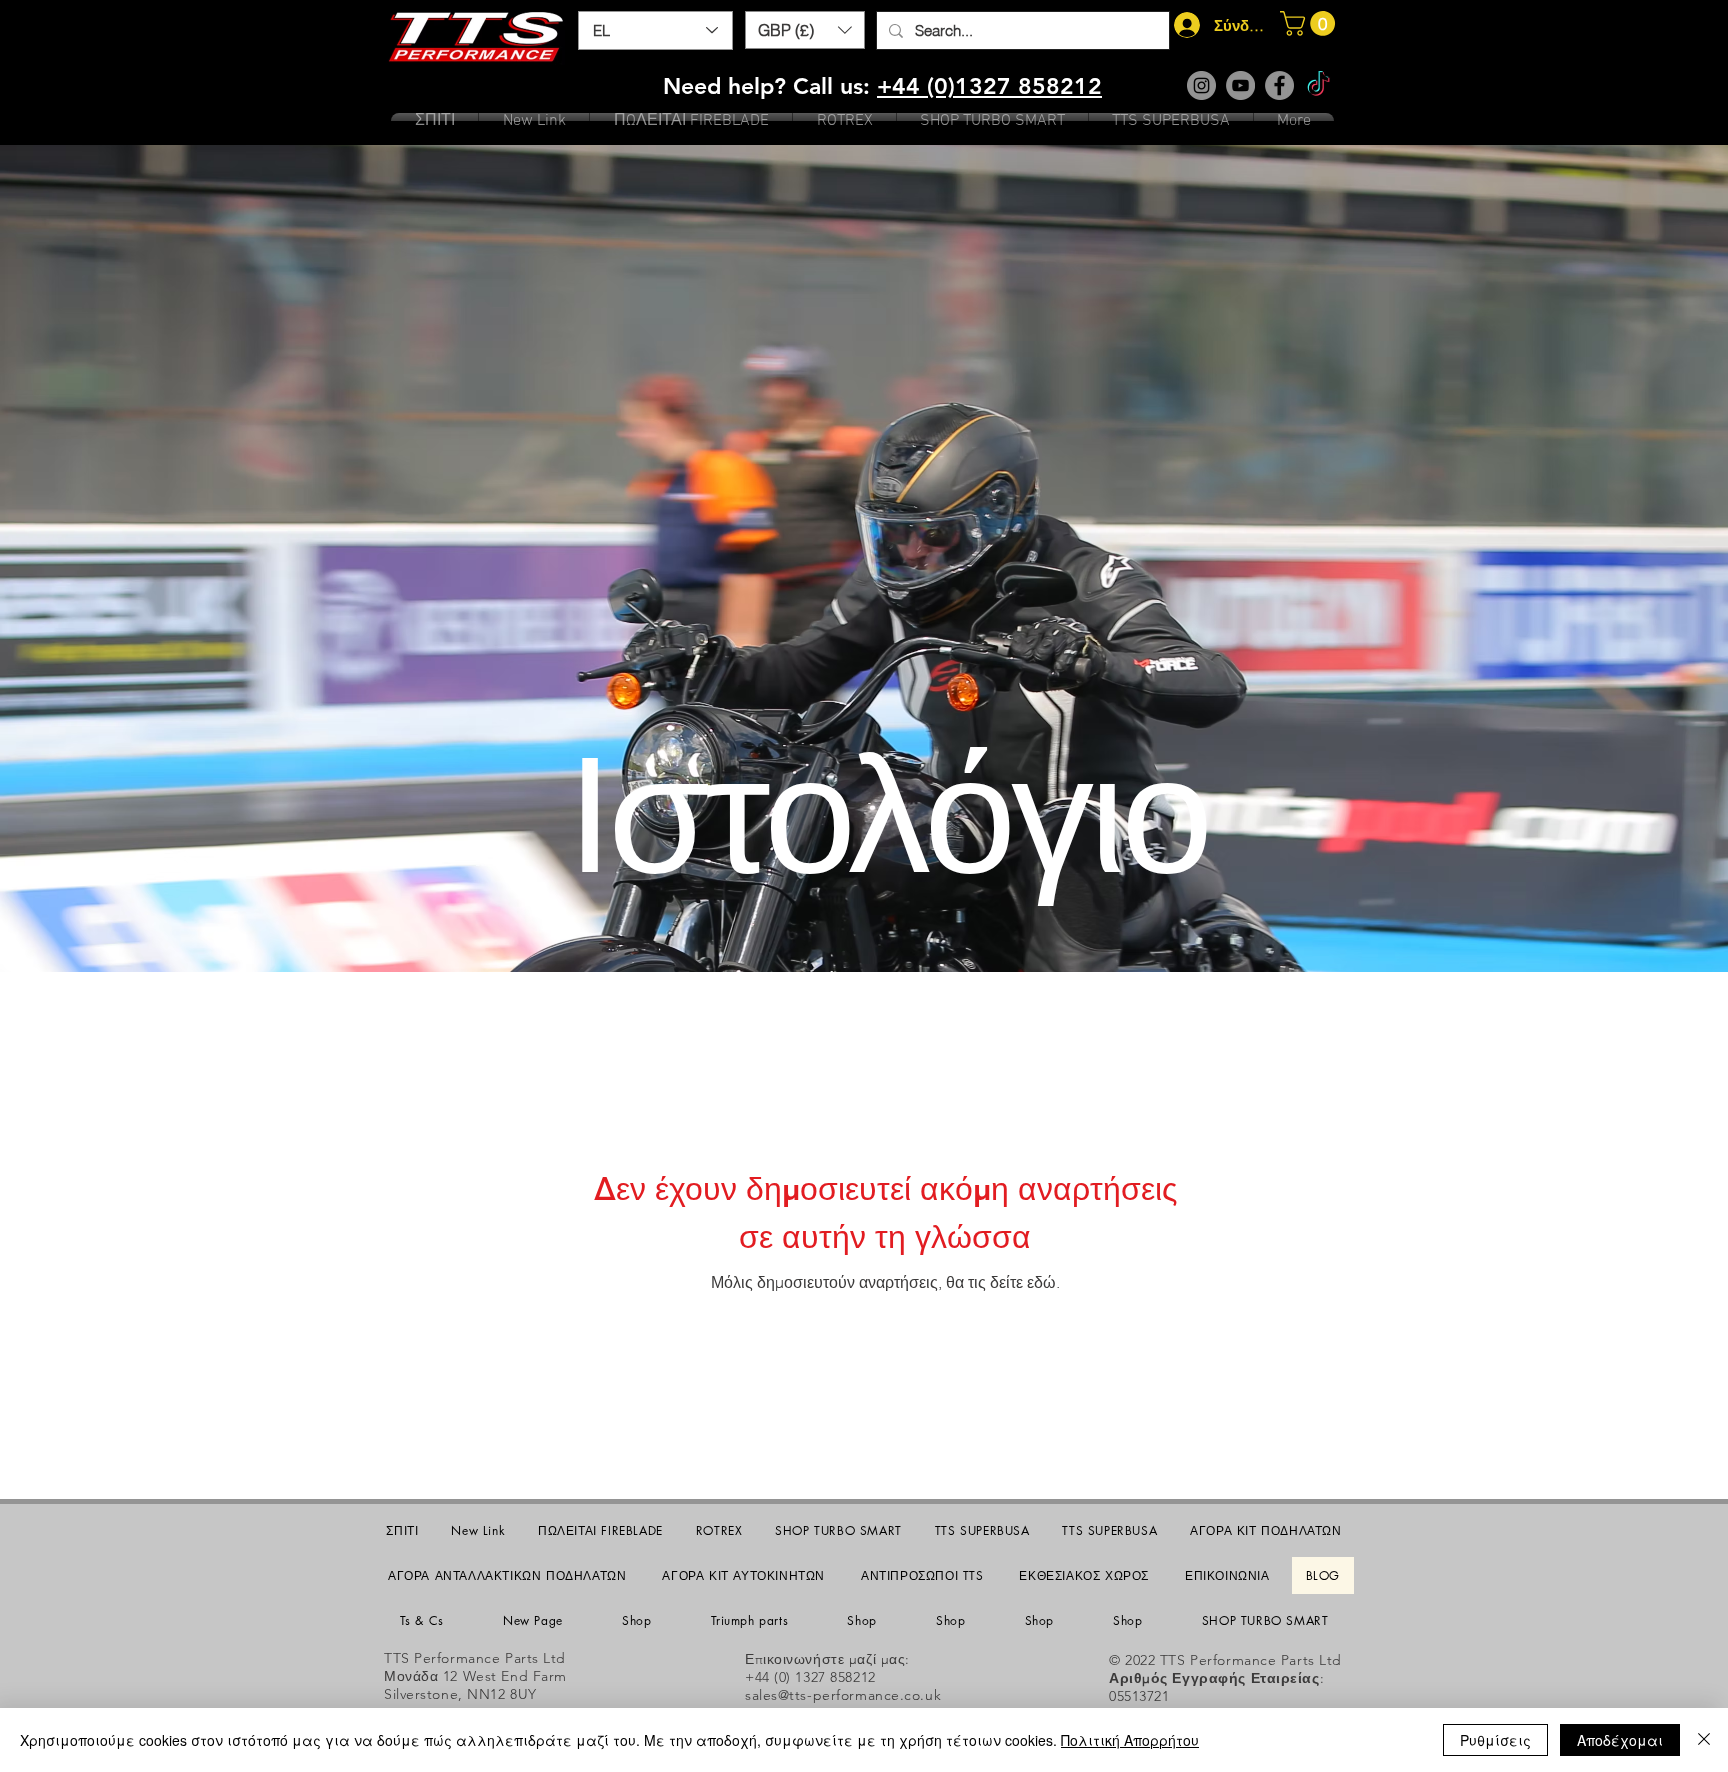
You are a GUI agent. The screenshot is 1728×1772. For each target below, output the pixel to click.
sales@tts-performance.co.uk (843, 1695)
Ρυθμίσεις (1495, 1740)
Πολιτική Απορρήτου (1130, 1740)
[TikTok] (1318, 85)
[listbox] (805, 30)
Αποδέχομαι (1620, 1740)
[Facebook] (1279, 85)
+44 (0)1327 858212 (989, 86)
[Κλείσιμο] (1704, 1740)
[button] (805, 30)
